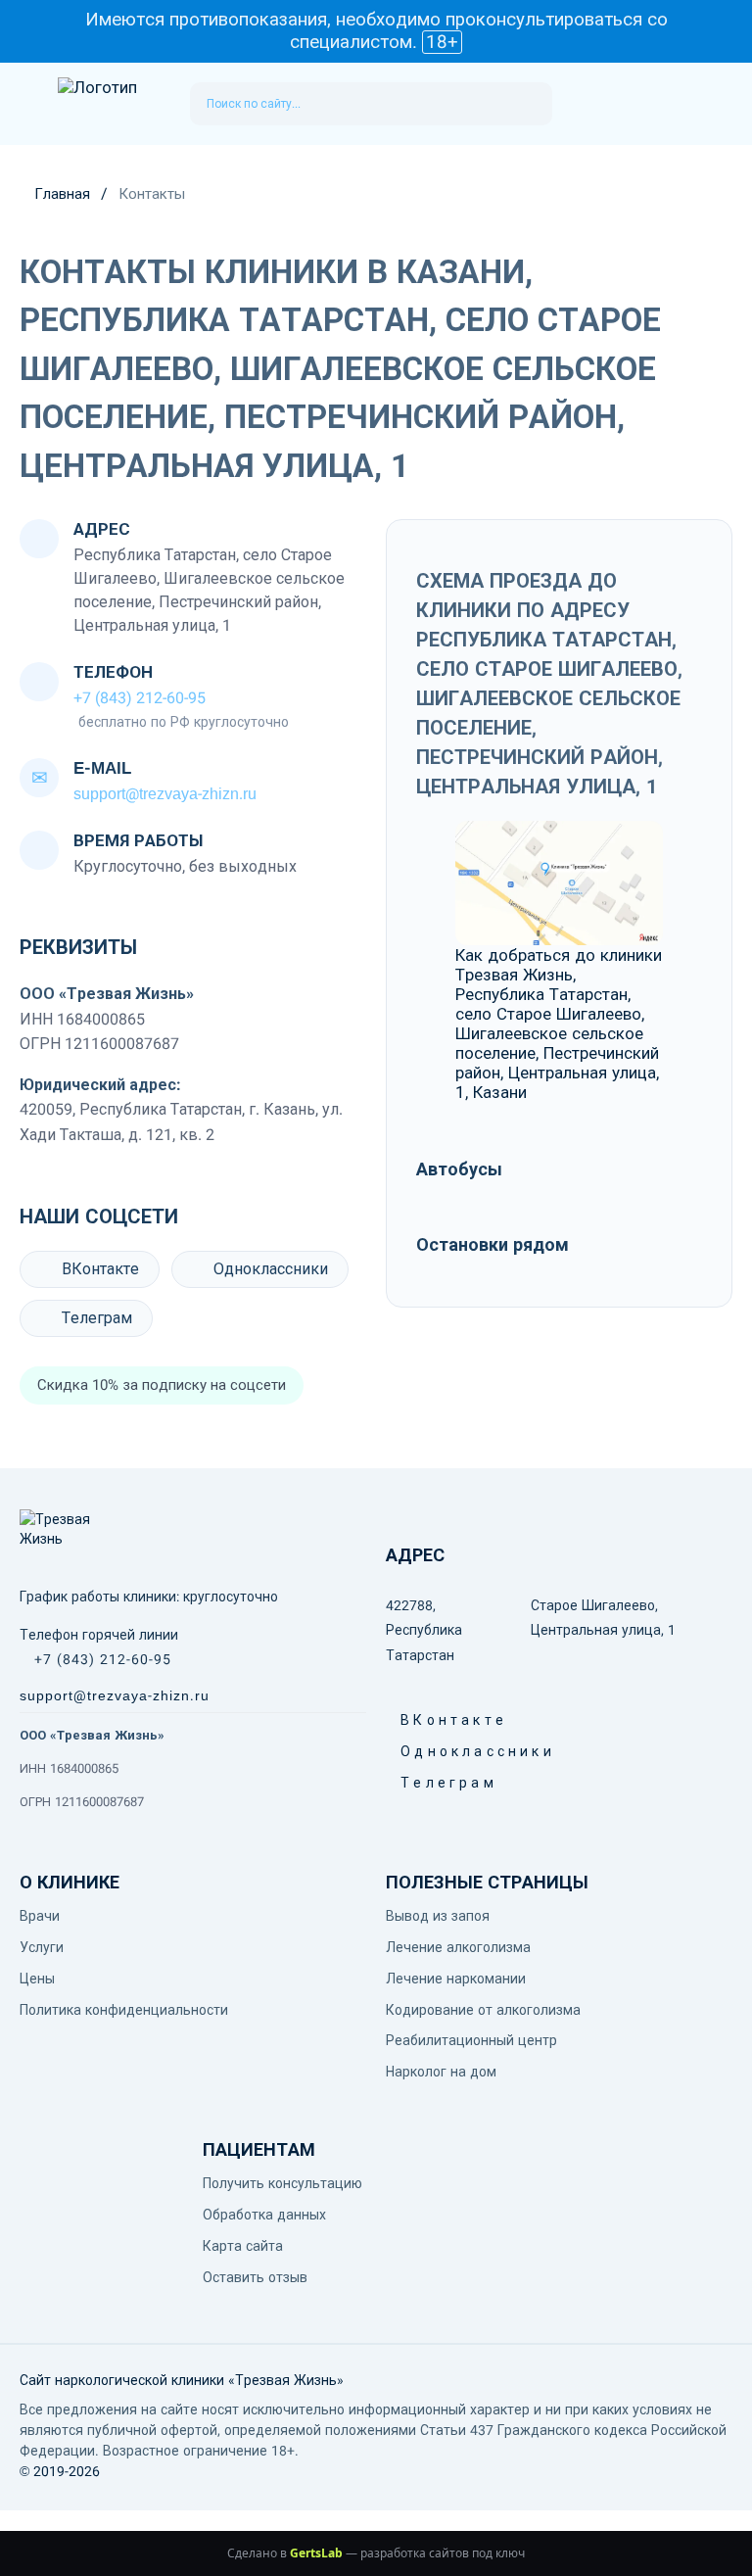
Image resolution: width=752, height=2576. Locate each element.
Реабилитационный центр (471, 2040)
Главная (62, 194)
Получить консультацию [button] (282, 2183)
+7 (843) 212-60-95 (140, 698)
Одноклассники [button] (408, 1751)
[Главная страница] (114, 103)
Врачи (40, 1916)
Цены (37, 1979)
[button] (29, 104)
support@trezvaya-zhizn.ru (165, 794)
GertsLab (316, 2553)
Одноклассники (271, 1269)
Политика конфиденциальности (124, 2010)
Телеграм (97, 1318)
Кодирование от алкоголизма (483, 2010)
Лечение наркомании (456, 1979)
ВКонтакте (100, 1269)
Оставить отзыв (255, 2277)
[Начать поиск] (529, 104)
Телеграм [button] (408, 1783)
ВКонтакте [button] (408, 1720)
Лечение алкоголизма (458, 1947)
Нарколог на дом (441, 2072)
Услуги (42, 1947)
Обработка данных (264, 2215)
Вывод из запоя (438, 1916)
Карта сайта (243, 2246)
